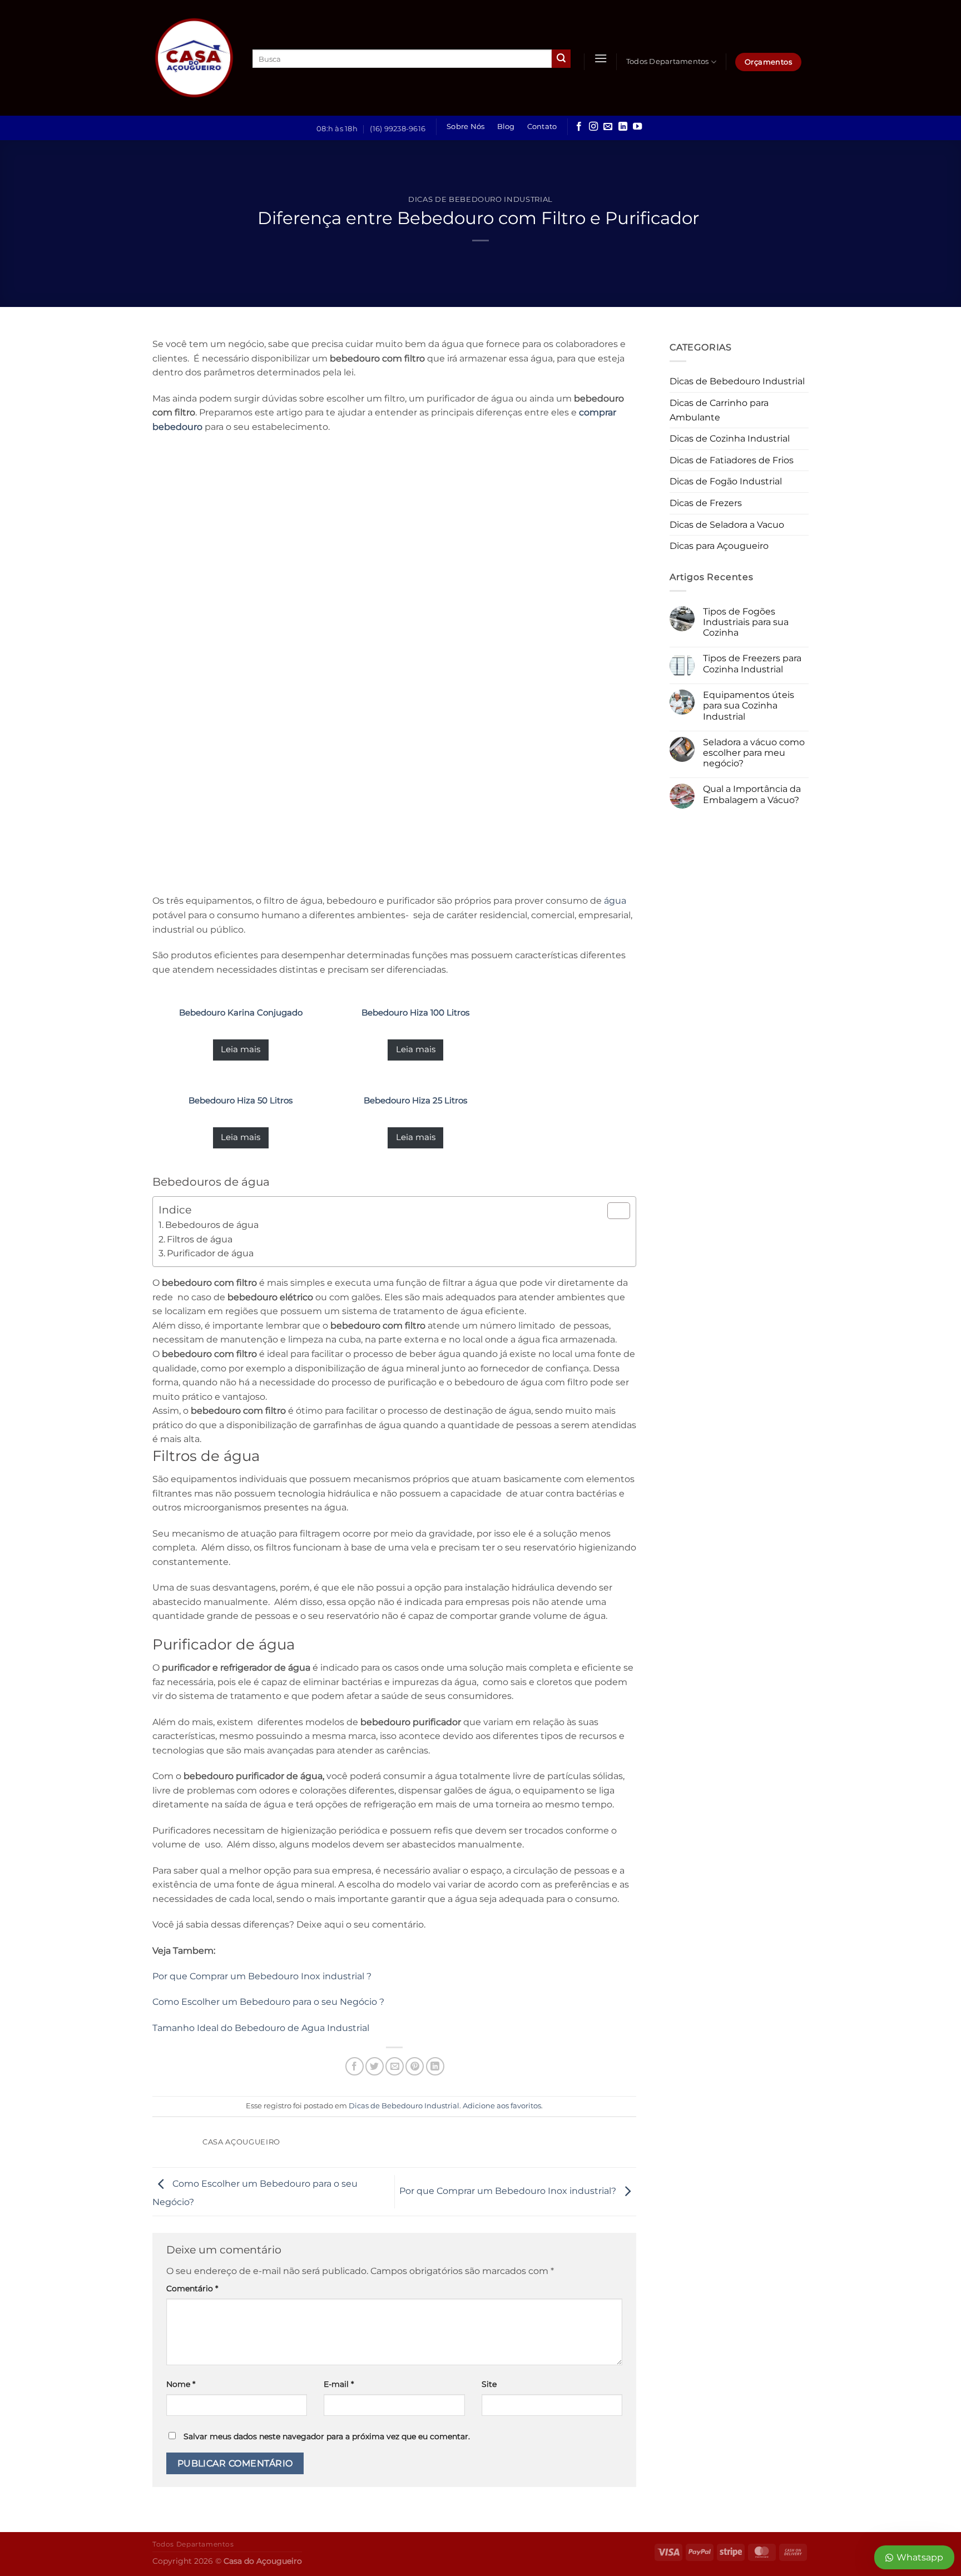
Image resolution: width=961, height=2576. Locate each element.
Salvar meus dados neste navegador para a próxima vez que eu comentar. (327, 2436)
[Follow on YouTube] (637, 127)
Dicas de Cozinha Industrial (730, 439)
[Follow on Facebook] (579, 127)
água (615, 901)
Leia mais (241, 1049)
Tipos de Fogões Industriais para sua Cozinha (746, 622)
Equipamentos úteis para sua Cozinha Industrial (749, 705)
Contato (542, 127)
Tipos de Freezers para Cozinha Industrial (752, 663)
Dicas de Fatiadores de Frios (732, 460)
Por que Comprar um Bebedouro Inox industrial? (509, 2191)
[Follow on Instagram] (593, 127)
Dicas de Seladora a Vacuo (727, 525)
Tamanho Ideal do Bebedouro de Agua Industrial (261, 2028)
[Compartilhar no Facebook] (355, 2066)
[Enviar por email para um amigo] (395, 2066)
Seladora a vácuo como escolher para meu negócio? (754, 753)
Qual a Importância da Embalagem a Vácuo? (752, 794)
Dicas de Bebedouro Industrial (481, 199)
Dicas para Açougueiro (719, 546)
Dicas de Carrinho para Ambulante (719, 410)
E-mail (339, 2384)
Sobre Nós (465, 127)
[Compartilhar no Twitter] (375, 2066)
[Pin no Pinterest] (415, 2066)
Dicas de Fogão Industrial (726, 481)
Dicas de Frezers (706, 503)
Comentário (192, 2288)
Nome (181, 2384)
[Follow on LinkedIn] (623, 127)
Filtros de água (200, 1239)
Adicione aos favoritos (502, 2106)
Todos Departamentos (668, 61)
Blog (506, 127)
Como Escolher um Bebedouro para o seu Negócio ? (268, 2002)
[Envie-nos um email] (608, 127)
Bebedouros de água (212, 1225)
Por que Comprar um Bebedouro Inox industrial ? (262, 1976)
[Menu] (601, 58)
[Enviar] (561, 59)
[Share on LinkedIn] (435, 2066)
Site (489, 2384)
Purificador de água (210, 1253)
